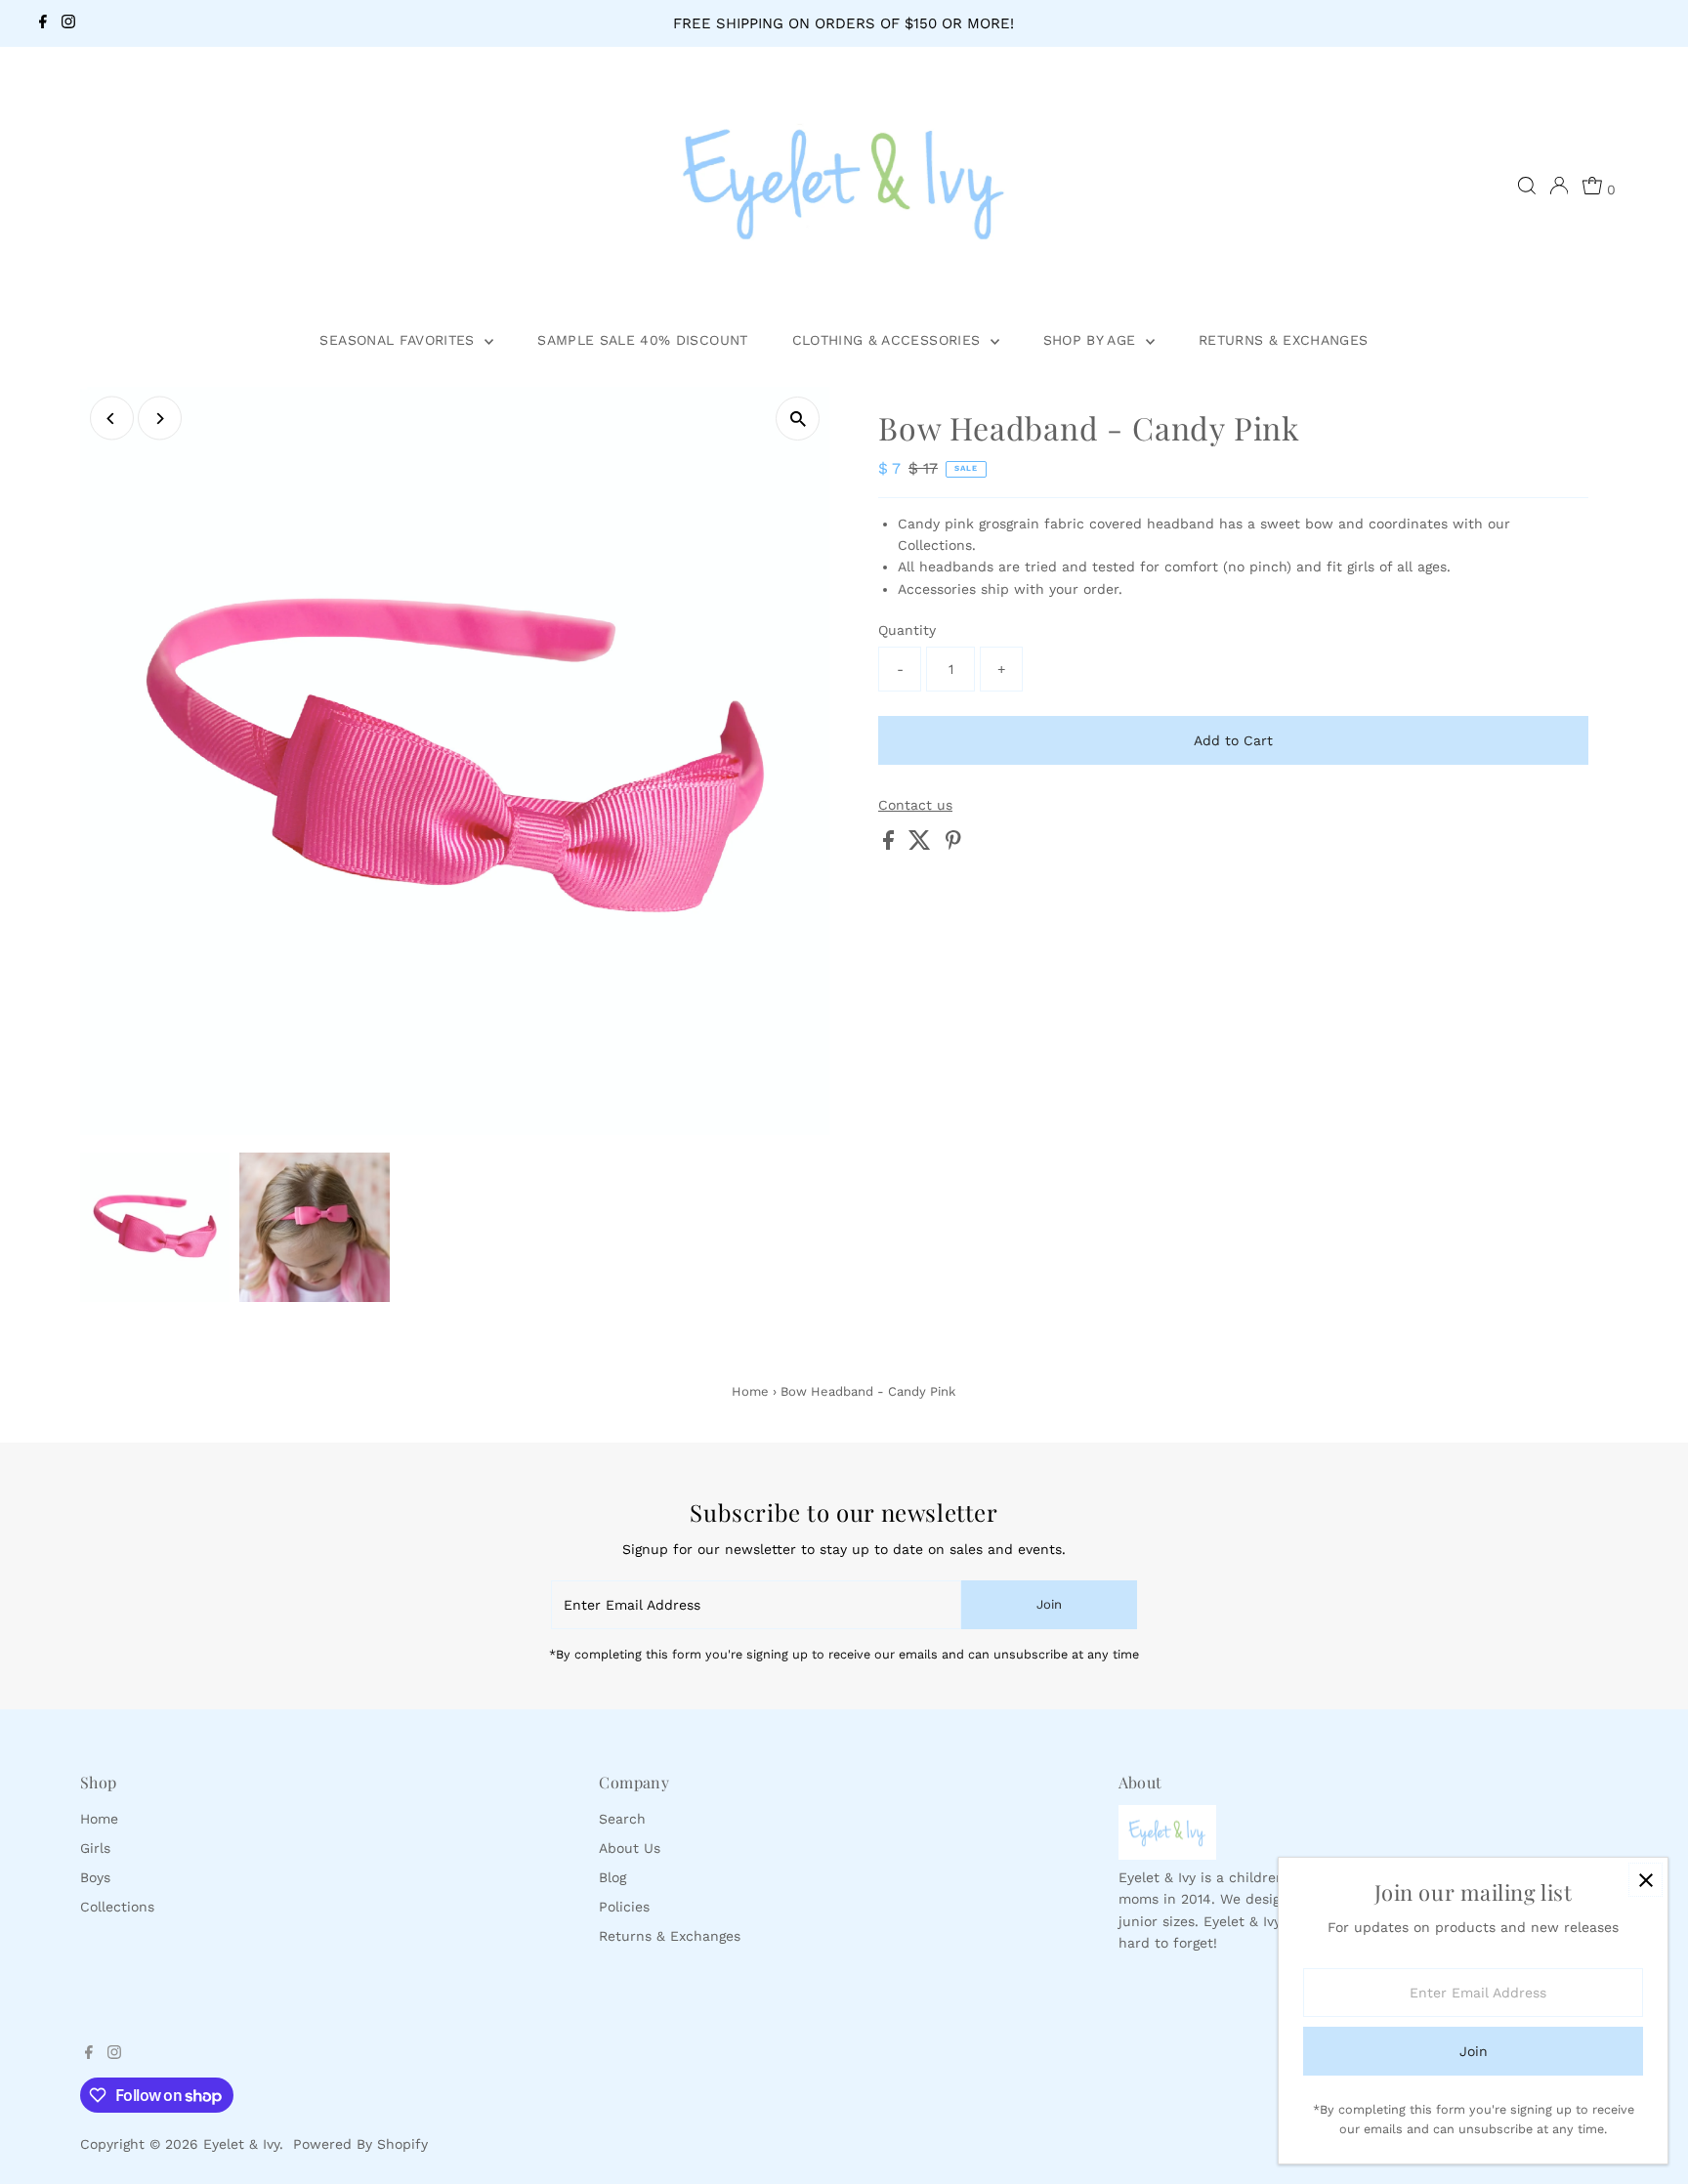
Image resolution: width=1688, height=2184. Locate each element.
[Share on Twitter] (922, 845)
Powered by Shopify (360, 2144)
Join (1049, 1604)
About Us (630, 1848)
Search (622, 1819)
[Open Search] (1527, 186)
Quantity (907, 630)
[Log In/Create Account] (1559, 186)
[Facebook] (43, 23)
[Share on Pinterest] (953, 845)
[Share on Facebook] (891, 845)
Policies (624, 1907)
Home (750, 1391)
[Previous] (112, 419)
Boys (95, 1877)
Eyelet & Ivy (241, 2144)
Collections (117, 1907)
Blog (612, 1877)
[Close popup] (1646, 1880)
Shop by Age (1092, 340)
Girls (95, 1848)
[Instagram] (68, 23)
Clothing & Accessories (889, 340)
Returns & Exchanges (1284, 340)
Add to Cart (1233, 740)
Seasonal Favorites (400, 340)
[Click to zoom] (798, 419)
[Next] (160, 419)
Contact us (915, 805)
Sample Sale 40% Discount (642, 340)
